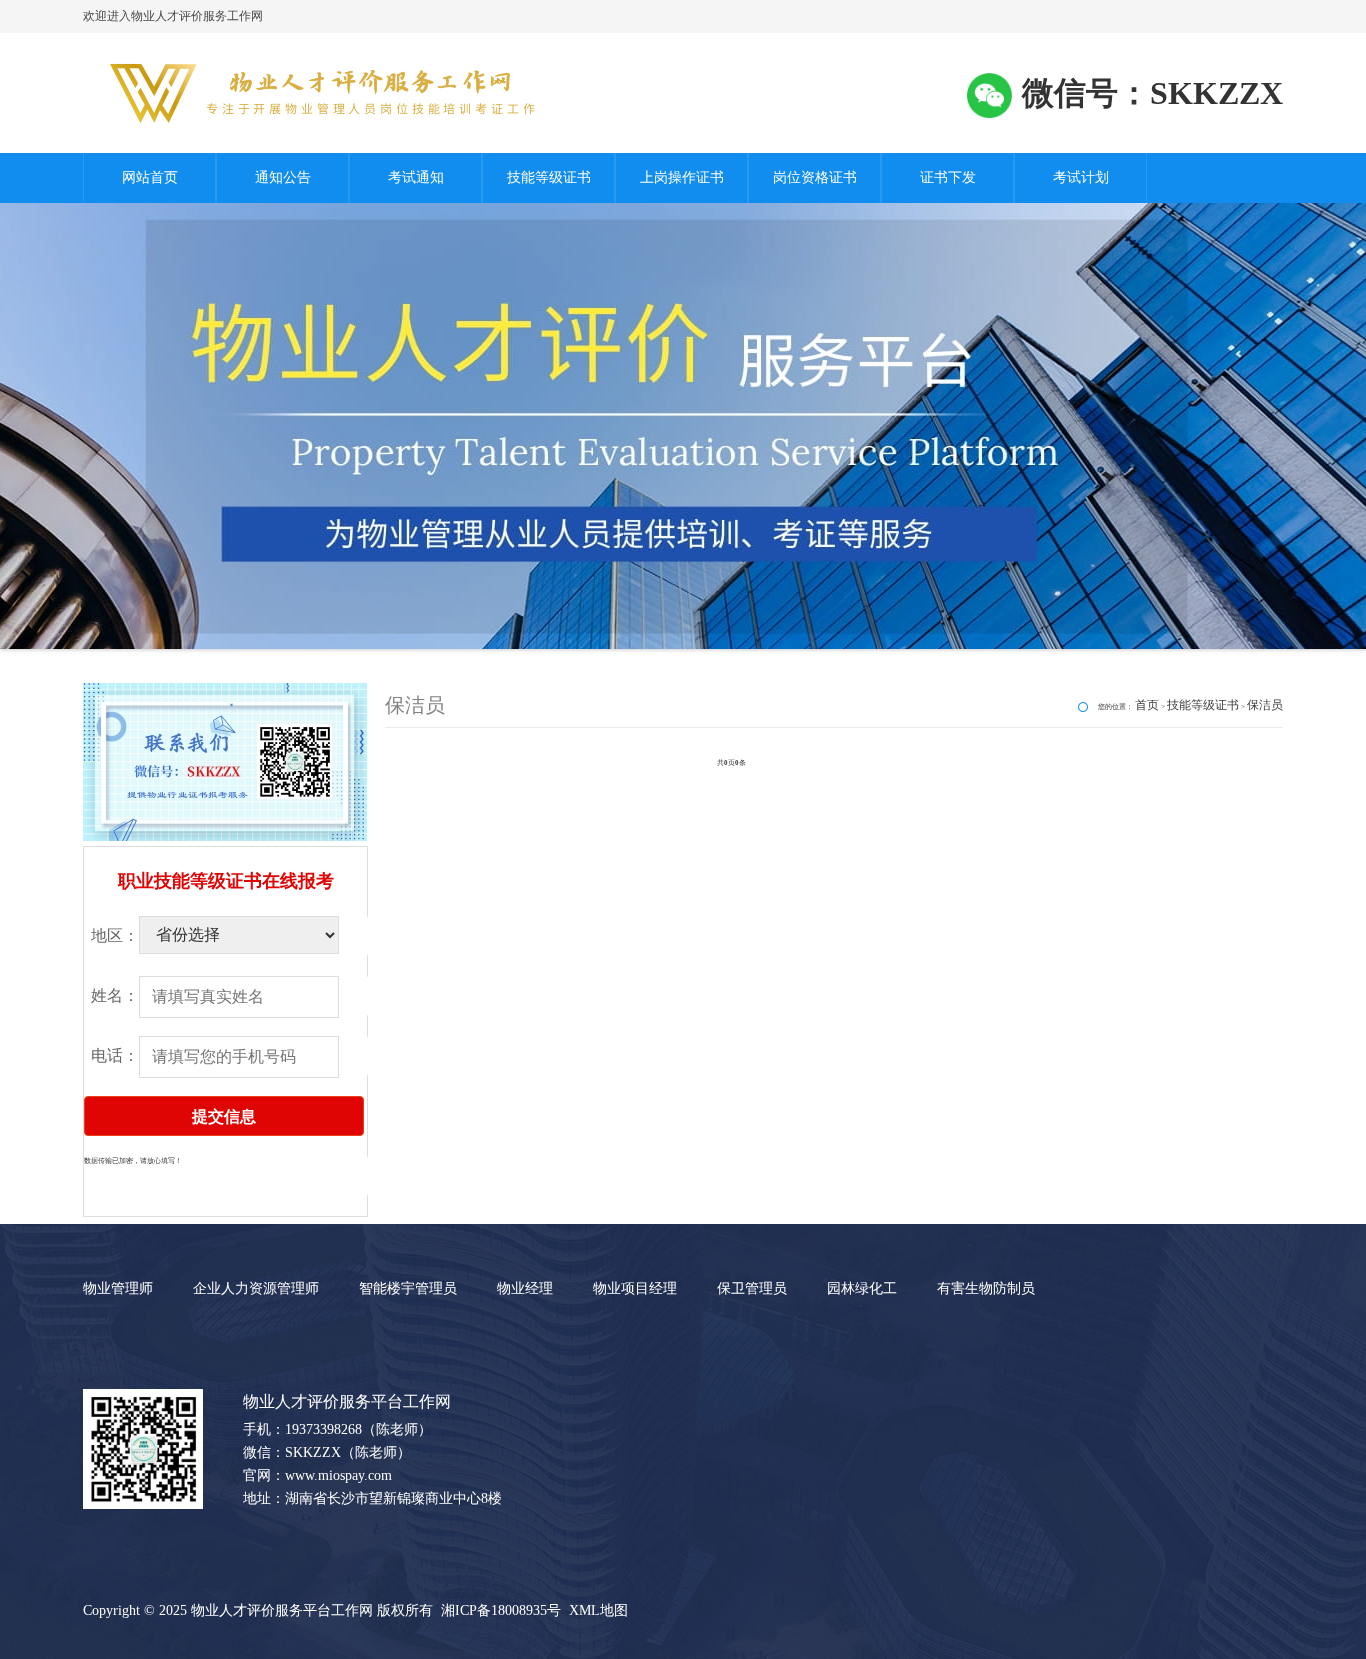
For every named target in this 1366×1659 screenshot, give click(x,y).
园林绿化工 (862, 1288)
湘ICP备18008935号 (501, 1610)
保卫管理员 (752, 1288)
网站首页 (150, 177)
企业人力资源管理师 (256, 1288)
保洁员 (1265, 705)
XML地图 (598, 1610)
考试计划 (1081, 177)
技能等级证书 (549, 177)
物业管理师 (118, 1288)
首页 (1147, 705)
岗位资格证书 (815, 177)
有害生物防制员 (986, 1288)
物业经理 (525, 1288)
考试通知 (416, 177)
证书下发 (948, 177)
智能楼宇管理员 (408, 1288)
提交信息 (224, 1116)
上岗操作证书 (682, 177)
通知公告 (283, 177)
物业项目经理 (635, 1288)
